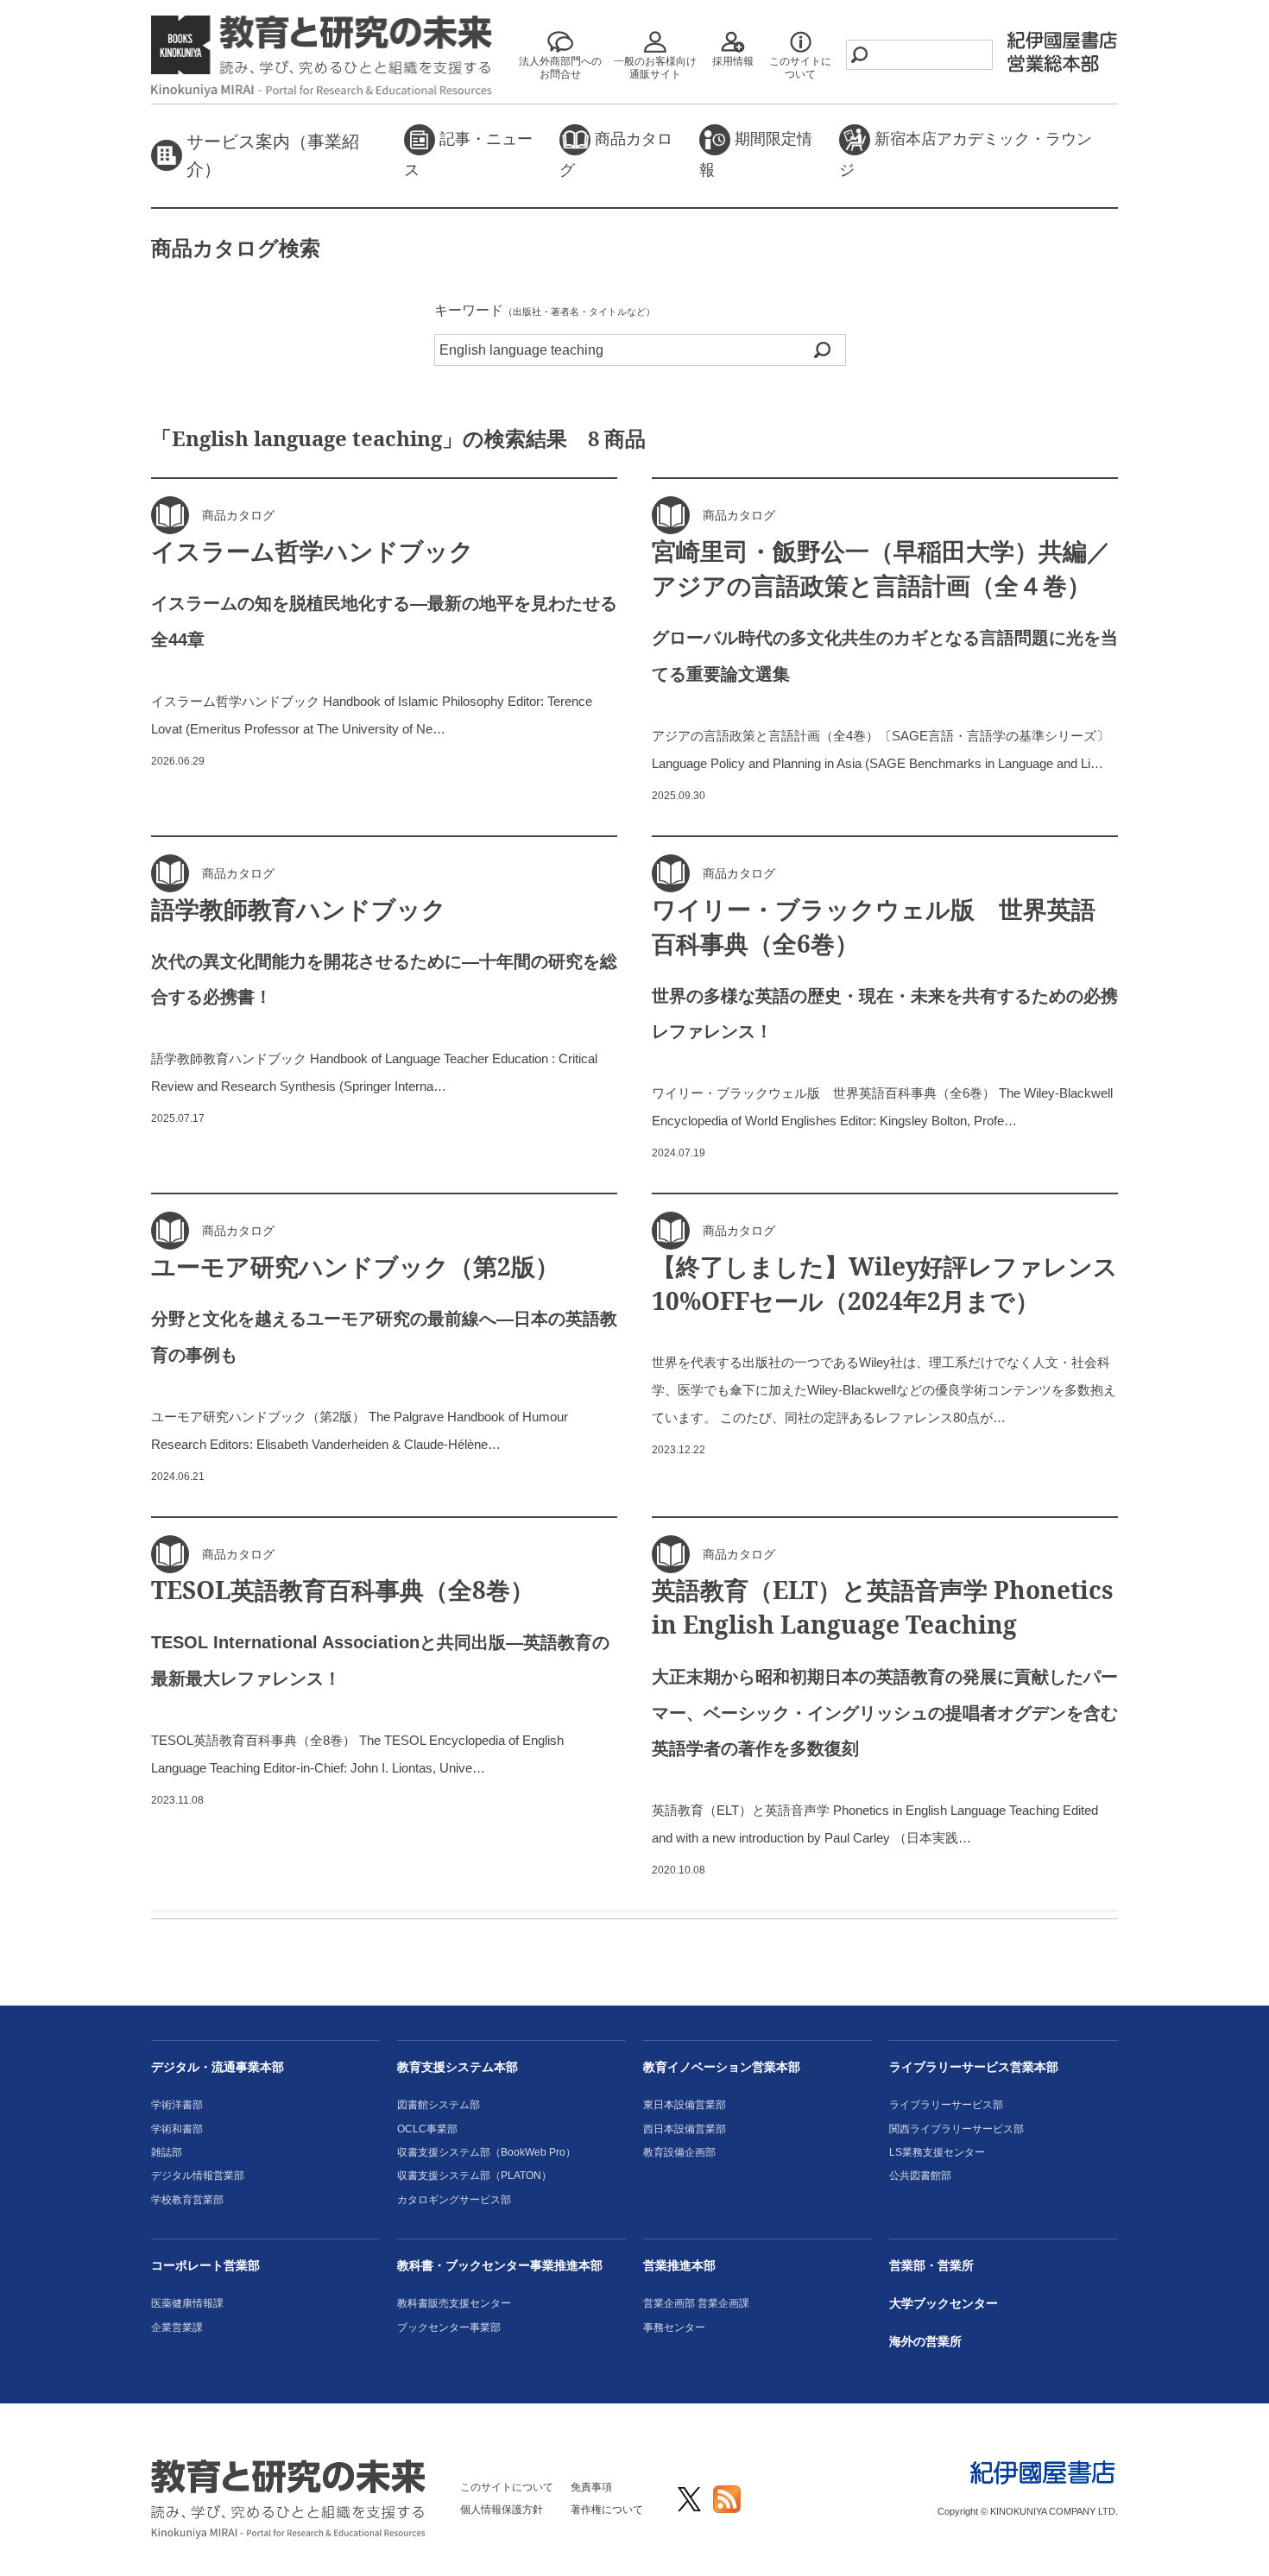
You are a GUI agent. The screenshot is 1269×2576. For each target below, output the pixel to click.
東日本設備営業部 (685, 2105)
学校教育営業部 (187, 2200)
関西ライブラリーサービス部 (956, 2129)
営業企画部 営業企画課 (696, 2303)
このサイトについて (507, 2487)
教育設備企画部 (679, 2152)
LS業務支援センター (937, 2152)
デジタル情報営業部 (198, 2176)
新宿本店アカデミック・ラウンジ (966, 154)
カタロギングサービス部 (454, 2200)
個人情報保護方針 (502, 2510)
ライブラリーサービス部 (946, 2105)
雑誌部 (167, 2152)
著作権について (607, 2510)
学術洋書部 (177, 2105)
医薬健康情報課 (187, 2303)
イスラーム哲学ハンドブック (313, 551)
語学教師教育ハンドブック (299, 909)
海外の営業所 (925, 2341)
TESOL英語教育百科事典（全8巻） (343, 1590)
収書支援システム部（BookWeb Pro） (486, 2152)
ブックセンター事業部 (449, 2327)
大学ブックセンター (944, 2303)
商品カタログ (616, 154)
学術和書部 (177, 2129)
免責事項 (591, 2487)
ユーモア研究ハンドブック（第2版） (355, 1266)
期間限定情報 (756, 154)
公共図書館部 (920, 2176)
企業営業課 (177, 2327)
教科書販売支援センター (454, 2303)
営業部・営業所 (931, 2265)
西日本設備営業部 (685, 2129)
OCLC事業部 (427, 2129)
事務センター (674, 2327)
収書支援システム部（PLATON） (474, 2176)
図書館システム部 (439, 2105)
